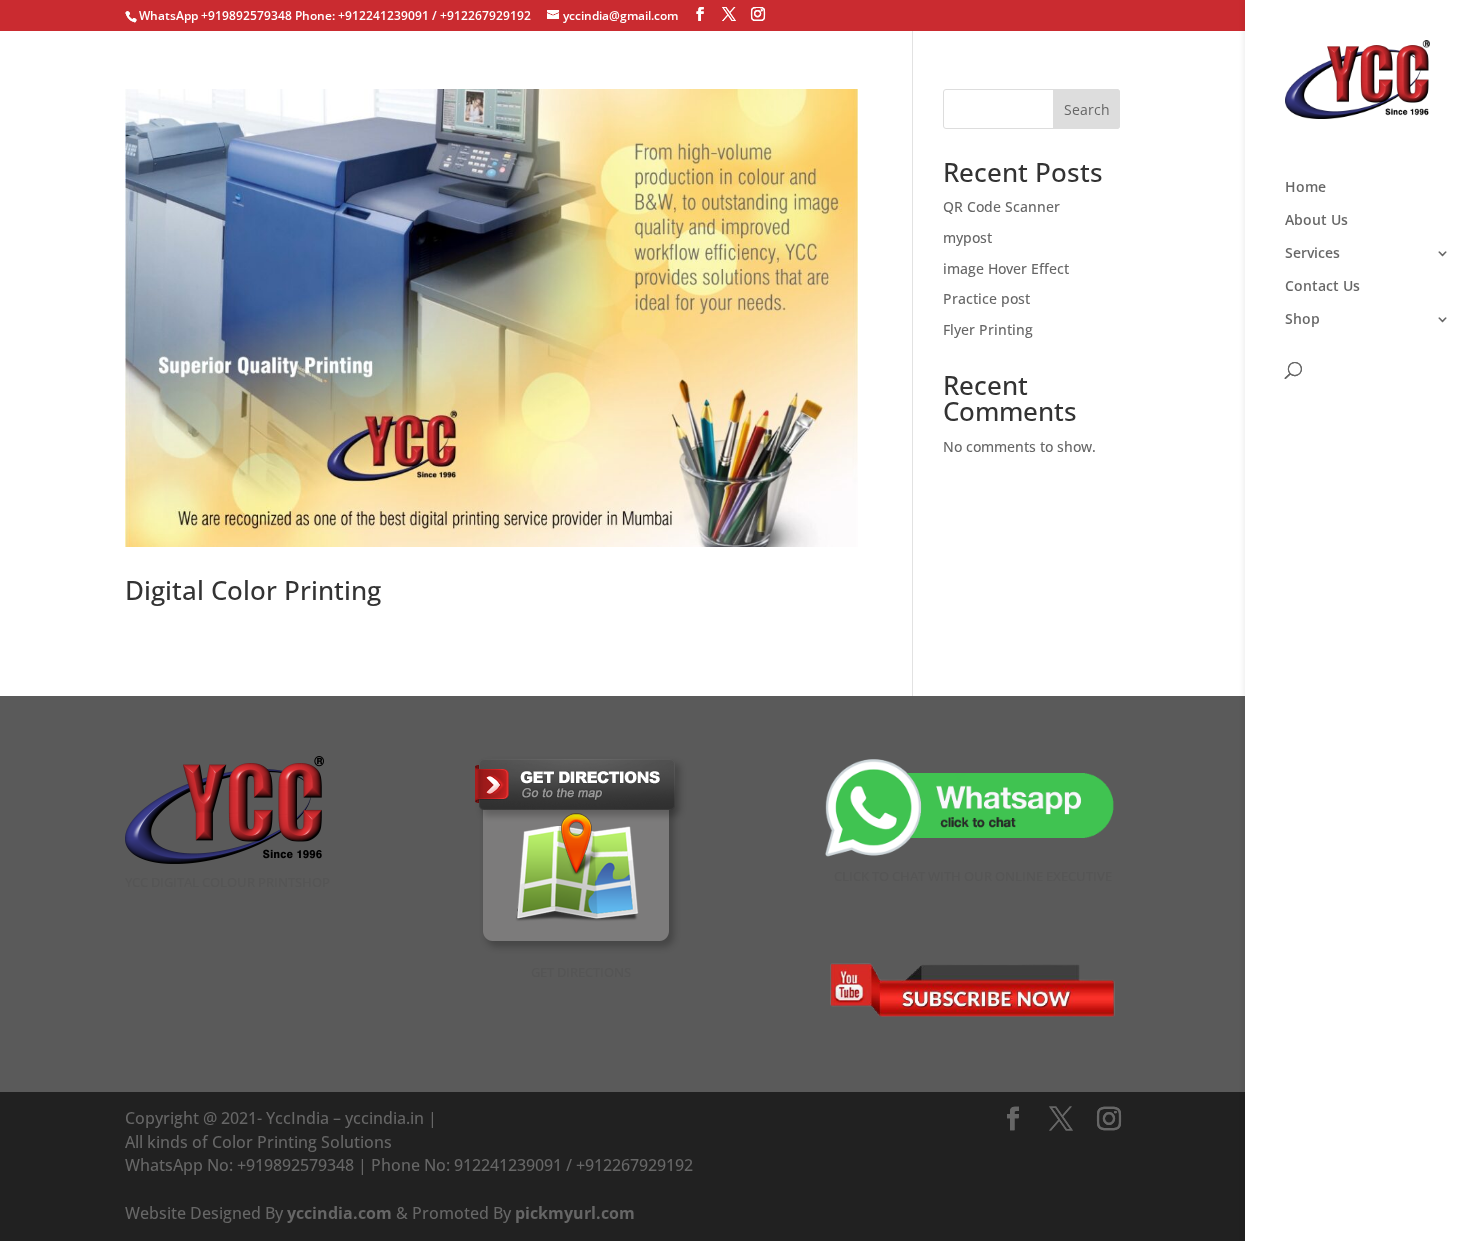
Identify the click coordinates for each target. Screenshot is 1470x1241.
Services (1312, 254)
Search (1087, 109)
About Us (1316, 221)
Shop (1302, 320)
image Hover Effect (1006, 268)
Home (1305, 188)
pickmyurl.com (575, 1213)
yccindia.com (339, 1213)
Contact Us (1322, 287)
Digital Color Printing (253, 590)
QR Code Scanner (1001, 206)
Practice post (986, 298)
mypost (967, 237)
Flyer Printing (988, 329)
